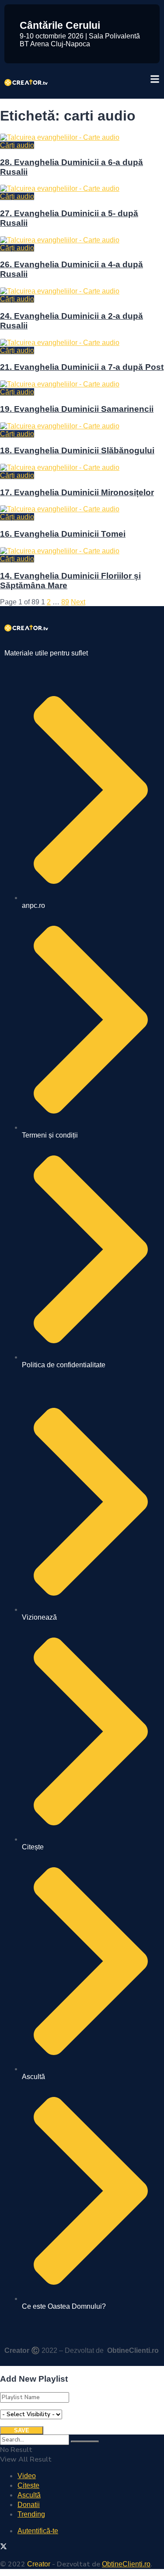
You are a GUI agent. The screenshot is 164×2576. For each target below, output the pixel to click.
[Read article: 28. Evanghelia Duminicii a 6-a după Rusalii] (82, 138)
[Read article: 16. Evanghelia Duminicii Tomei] (82, 509)
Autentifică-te (38, 2531)
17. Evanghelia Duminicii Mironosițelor (77, 492)
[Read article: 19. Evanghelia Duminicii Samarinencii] (82, 384)
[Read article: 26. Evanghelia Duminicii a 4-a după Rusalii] (82, 240)
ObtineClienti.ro (133, 2350)
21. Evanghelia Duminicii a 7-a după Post (82, 367)
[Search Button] (85, 2442)
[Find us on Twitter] (3, 2547)
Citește (28, 2485)
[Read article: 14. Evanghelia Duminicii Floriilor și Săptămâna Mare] (82, 551)
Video (27, 2476)
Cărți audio (17, 145)
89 (65, 602)
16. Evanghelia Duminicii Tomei (63, 534)
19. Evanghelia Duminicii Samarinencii (77, 409)
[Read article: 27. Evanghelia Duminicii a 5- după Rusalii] (82, 189)
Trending (31, 2514)
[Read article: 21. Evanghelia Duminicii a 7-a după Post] (82, 343)
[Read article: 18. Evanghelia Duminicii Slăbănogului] (82, 426)
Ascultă (29, 2495)
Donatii (29, 2505)
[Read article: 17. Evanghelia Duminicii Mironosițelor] (82, 468)
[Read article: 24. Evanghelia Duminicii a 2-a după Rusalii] (82, 291)
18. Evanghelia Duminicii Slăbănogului (77, 450)
